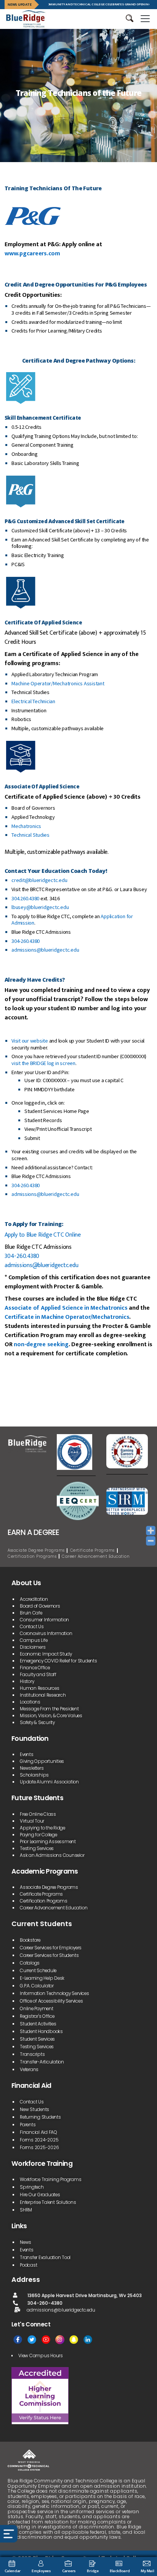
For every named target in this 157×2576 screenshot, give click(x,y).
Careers (69, 2571)
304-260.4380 (26, 941)
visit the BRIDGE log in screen (43, 1063)
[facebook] (18, 2340)
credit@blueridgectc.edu (39, 880)
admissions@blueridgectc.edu (45, 950)
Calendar (13, 2571)
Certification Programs (32, 1556)
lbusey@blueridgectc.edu (40, 907)
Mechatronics (26, 826)
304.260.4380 (25, 898)
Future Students (37, 1798)
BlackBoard (120, 2571)
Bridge (93, 2571)
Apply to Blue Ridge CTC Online (43, 1235)
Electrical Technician (33, 701)
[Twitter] (32, 2340)
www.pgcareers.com (32, 254)
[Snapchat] (74, 2340)
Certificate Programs (92, 1550)
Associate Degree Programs (36, 1550)
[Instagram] (60, 2340)
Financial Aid (31, 2086)
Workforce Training (42, 2164)
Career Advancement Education (96, 1556)
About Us (26, 1583)
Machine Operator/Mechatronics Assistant (58, 683)
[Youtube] (46, 2340)
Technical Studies (30, 835)
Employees (41, 2571)
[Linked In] (88, 2340)
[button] (130, 18)
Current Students (42, 1924)
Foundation (30, 1739)
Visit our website (30, 1041)
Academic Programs (45, 1871)
